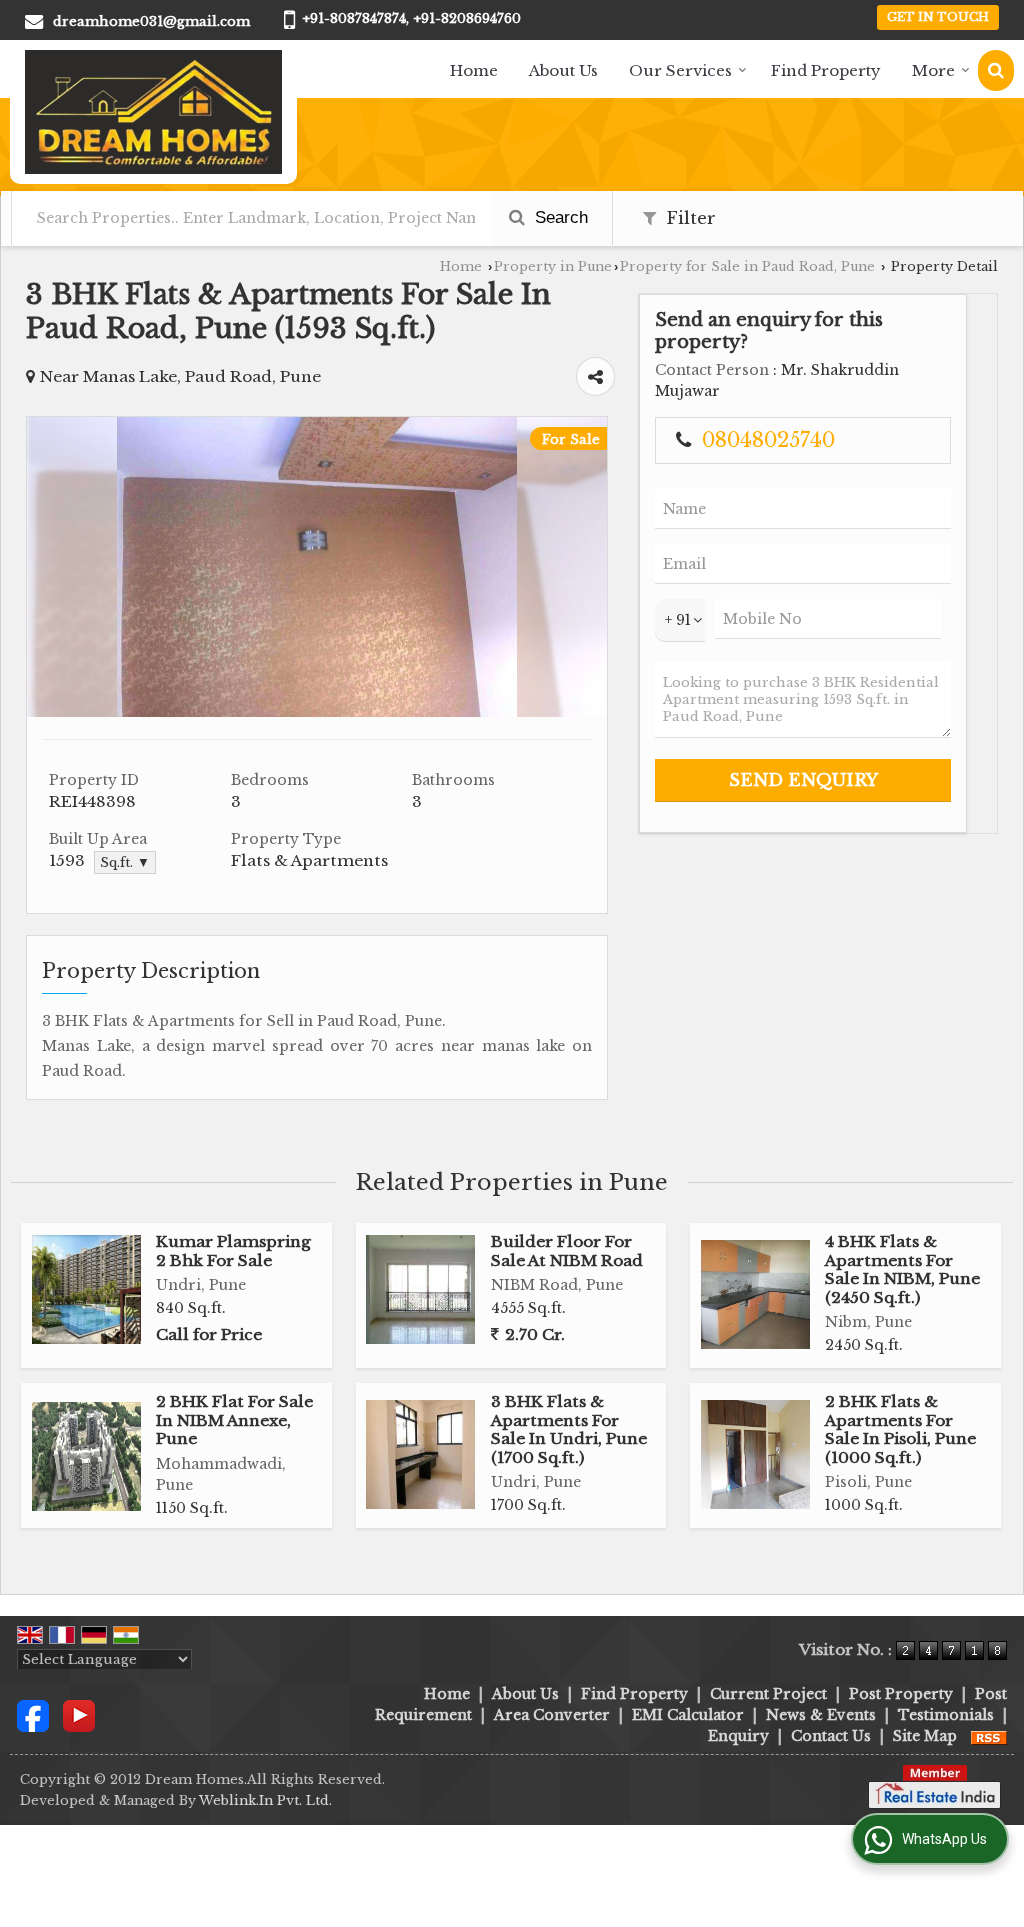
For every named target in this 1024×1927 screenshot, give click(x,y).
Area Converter (552, 1715)
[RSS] (989, 1736)
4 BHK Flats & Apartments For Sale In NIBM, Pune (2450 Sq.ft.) (902, 1269)
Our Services (680, 70)
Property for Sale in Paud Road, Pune (747, 266)
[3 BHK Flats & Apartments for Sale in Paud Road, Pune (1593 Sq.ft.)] (317, 712)
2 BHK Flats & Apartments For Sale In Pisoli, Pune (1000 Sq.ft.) (900, 1429)
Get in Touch (938, 17)
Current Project (768, 1694)
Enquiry (738, 1736)
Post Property (901, 1694)
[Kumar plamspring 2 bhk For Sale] (86, 1289)
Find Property (826, 70)
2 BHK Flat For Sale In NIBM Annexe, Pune (234, 1420)
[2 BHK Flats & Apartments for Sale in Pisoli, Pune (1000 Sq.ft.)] (755, 1454)
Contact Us (831, 1736)
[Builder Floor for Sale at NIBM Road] (420, 1289)
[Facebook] (33, 1715)
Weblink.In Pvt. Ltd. (265, 1800)
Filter (688, 218)
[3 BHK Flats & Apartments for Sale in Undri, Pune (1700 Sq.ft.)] (420, 1454)
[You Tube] (79, 1715)
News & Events (821, 1715)
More (933, 70)
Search (559, 217)
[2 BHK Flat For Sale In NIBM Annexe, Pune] (86, 1456)
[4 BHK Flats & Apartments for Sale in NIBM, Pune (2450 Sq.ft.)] (755, 1294)
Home (474, 70)
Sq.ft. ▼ (125, 862)
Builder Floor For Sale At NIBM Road (567, 1250)
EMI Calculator (688, 1715)
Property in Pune (553, 266)
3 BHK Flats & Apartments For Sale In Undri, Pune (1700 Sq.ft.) (569, 1429)
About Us (563, 70)
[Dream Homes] (153, 112)
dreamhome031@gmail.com (151, 21)
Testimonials (946, 1715)
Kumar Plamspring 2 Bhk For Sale (233, 1250)
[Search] (996, 70)
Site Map (925, 1736)
